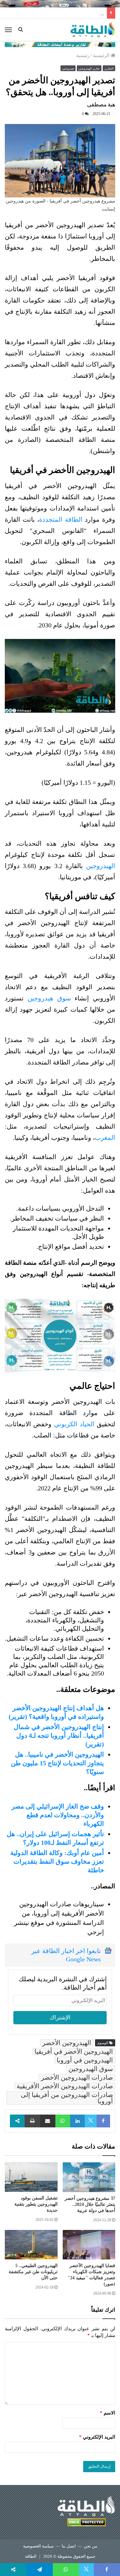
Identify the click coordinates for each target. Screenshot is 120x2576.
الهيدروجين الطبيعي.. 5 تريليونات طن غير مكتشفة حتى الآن (33, 2272)
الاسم (108, 2413)
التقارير (109, 69)
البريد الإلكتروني (97, 2437)
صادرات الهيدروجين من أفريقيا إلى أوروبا (67, 2098)
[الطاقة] (93, 30)
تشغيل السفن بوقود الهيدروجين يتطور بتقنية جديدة (36, 2204)
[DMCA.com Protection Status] (86, 2523)
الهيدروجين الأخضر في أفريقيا (74, 2051)
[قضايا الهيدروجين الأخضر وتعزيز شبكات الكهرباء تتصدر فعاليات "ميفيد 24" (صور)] (89, 2245)
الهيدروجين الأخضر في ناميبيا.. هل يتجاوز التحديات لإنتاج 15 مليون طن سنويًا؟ (57, 1763)
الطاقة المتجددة (62, 519)
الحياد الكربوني (76, 1424)
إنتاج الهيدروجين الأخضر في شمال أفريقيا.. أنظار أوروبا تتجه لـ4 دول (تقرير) (59, 1735)
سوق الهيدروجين (91, 2069)
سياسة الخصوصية (38, 2546)
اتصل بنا (69, 2546)
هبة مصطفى (101, 105)
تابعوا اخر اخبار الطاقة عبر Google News (66, 1955)
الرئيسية (102, 55)
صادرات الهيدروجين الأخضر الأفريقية (65, 2086)
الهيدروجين (101, 866)
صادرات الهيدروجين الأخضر (77, 2077)
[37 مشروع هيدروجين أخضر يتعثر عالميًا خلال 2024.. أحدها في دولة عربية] (89, 2177)
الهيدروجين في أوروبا (85, 2060)
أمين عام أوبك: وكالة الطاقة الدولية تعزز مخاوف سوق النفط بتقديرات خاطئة (57, 1861)
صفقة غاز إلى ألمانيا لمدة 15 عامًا (70, 13)
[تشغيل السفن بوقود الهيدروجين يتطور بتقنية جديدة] (31, 2177)
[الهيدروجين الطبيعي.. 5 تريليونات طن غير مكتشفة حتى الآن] (31, 2245)
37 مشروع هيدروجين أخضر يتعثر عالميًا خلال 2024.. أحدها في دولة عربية (90, 2204)
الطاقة (31, 2556)
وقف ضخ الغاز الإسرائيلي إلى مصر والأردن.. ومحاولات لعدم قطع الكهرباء (58, 1815)
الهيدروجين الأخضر (67, 2043)
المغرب (105, 1138)
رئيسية (83, 55)
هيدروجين (68, 69)
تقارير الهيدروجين (89, 69)
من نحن (91, 2546)
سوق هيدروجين (49, 998)
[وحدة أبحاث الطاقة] (60, 44)
